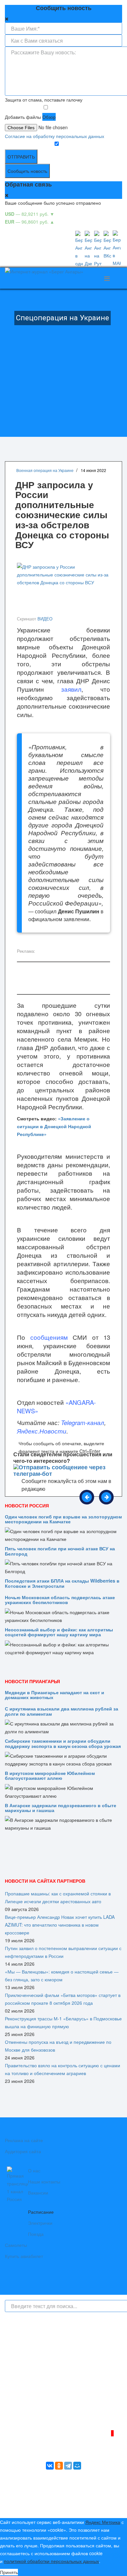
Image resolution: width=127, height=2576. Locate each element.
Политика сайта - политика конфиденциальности (53, 2414)
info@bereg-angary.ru (27, 2406)
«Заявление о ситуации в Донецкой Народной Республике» (54, 1126)
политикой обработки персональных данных (51, 2561)
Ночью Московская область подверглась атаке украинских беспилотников (60, 1600)
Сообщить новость (27, 171)
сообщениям (49, 1337)
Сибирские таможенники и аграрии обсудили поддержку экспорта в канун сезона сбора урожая (63, 1743)
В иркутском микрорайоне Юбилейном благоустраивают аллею (50, 1775)
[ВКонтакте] (50, 2466)
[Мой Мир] (77, 2466)
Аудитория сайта (23, 2151)
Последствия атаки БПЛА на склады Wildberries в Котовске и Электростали (62, 1583)
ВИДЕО (45, 619)
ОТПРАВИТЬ (21, 157)
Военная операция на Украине (45, 470)
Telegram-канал (83, 1422)
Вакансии (38, 2193)
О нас (34, 2170)
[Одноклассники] (59, 2466)
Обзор (49, 117)
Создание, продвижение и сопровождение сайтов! (68, 2508)
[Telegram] (68, 2466)
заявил (71, 689)
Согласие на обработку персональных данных (55, 136)
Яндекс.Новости (42, 1431)
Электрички (40, 2223)
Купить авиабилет (24, 2256)
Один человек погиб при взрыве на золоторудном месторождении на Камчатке (63, 1519)
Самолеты (16, 2245)
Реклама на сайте (24, 2140)
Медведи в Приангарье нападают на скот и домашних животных (55, 1695)
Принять (9, 2572)
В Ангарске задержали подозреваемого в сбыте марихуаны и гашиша (61, 1808)
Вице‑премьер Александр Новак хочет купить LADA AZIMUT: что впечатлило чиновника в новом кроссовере (60, 1925)
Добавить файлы (23, 117)
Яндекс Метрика (103, 2522)
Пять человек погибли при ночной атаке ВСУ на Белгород (60, 1551)
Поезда (36, 2234)
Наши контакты (44, 2181)
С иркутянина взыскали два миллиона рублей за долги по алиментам (62, 1711)
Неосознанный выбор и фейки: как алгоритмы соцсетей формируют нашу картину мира (59, 1632)
